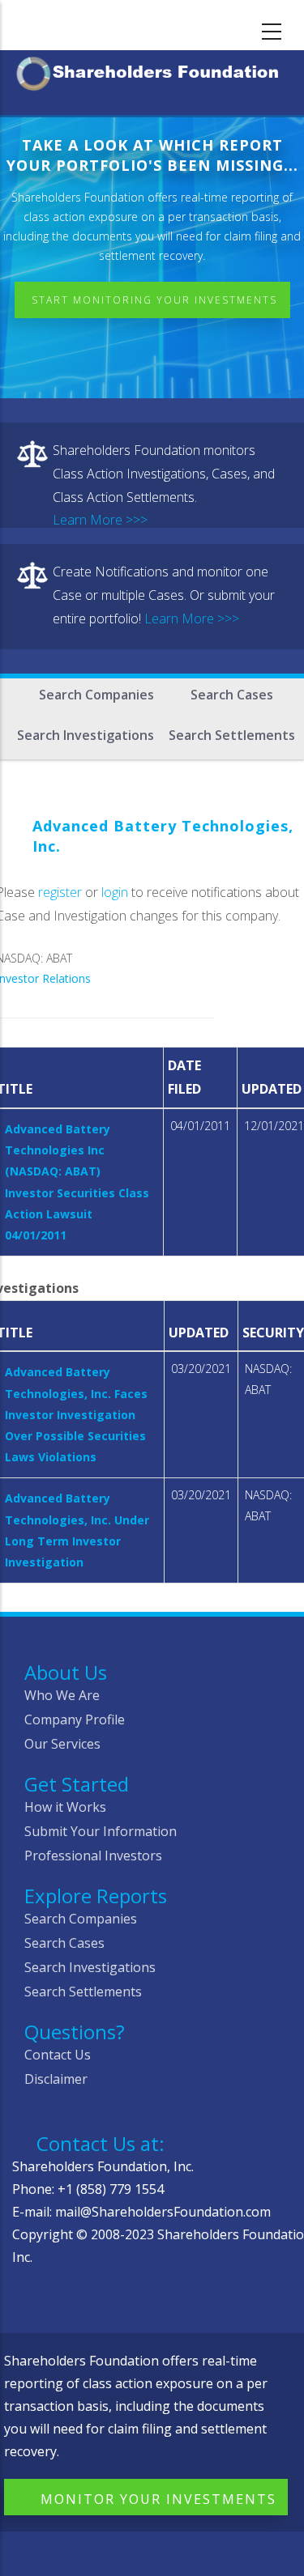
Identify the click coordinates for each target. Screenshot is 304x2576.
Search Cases (232, 695)
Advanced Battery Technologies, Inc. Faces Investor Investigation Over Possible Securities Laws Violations (76, 1414)
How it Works (65, 1807)
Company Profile (75, 1719)
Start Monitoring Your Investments (154, 300)
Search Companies (96, 695)
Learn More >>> (100, 520)
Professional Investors (93, 1855)
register (60, 892)
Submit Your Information (101, 1831)
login (115, 892)
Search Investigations (86, 735)
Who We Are (62, 1695)
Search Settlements (232, 735)
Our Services (62, 1744)
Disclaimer (56, 2079)
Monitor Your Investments (158, 2499)
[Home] (152, 71)
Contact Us (58, 2055)
